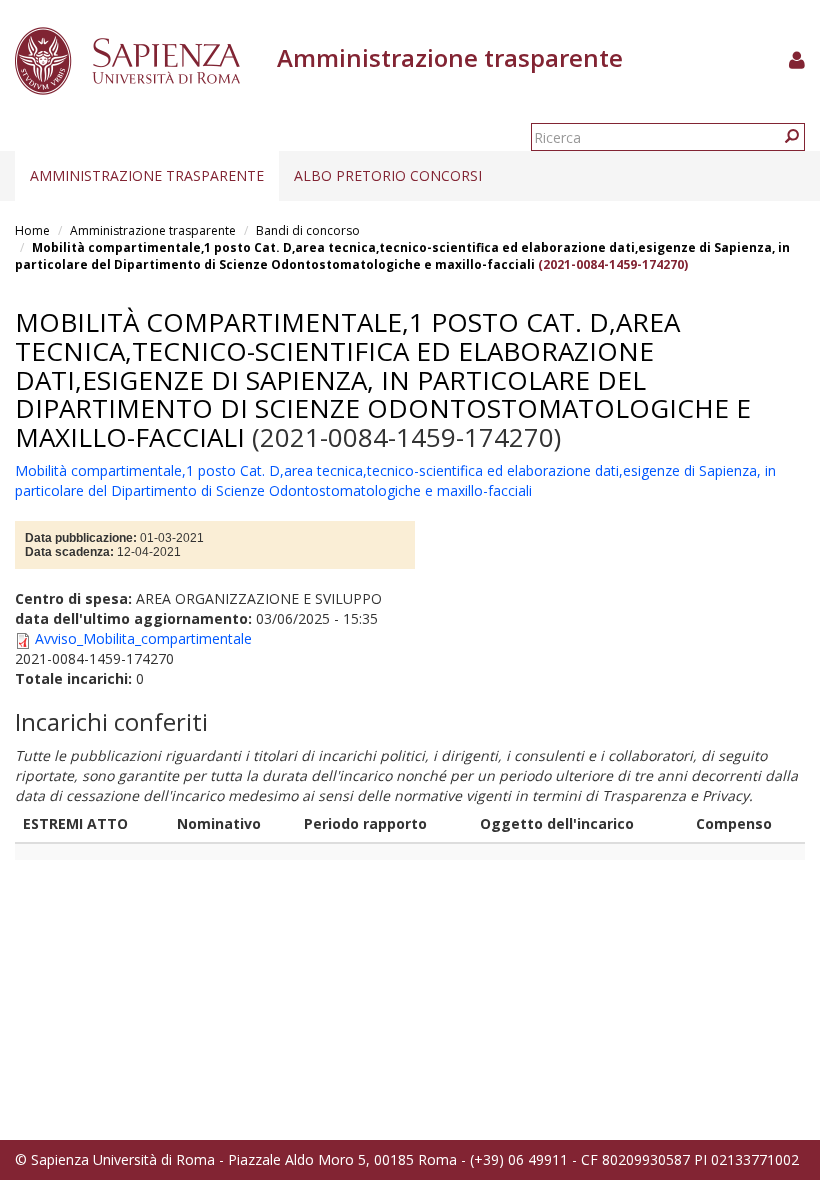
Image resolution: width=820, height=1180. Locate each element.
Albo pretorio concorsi (388, 175)
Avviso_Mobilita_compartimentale (143, 638)
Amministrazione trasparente (147, 175)
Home (32, 230)
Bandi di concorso (308, 230)
